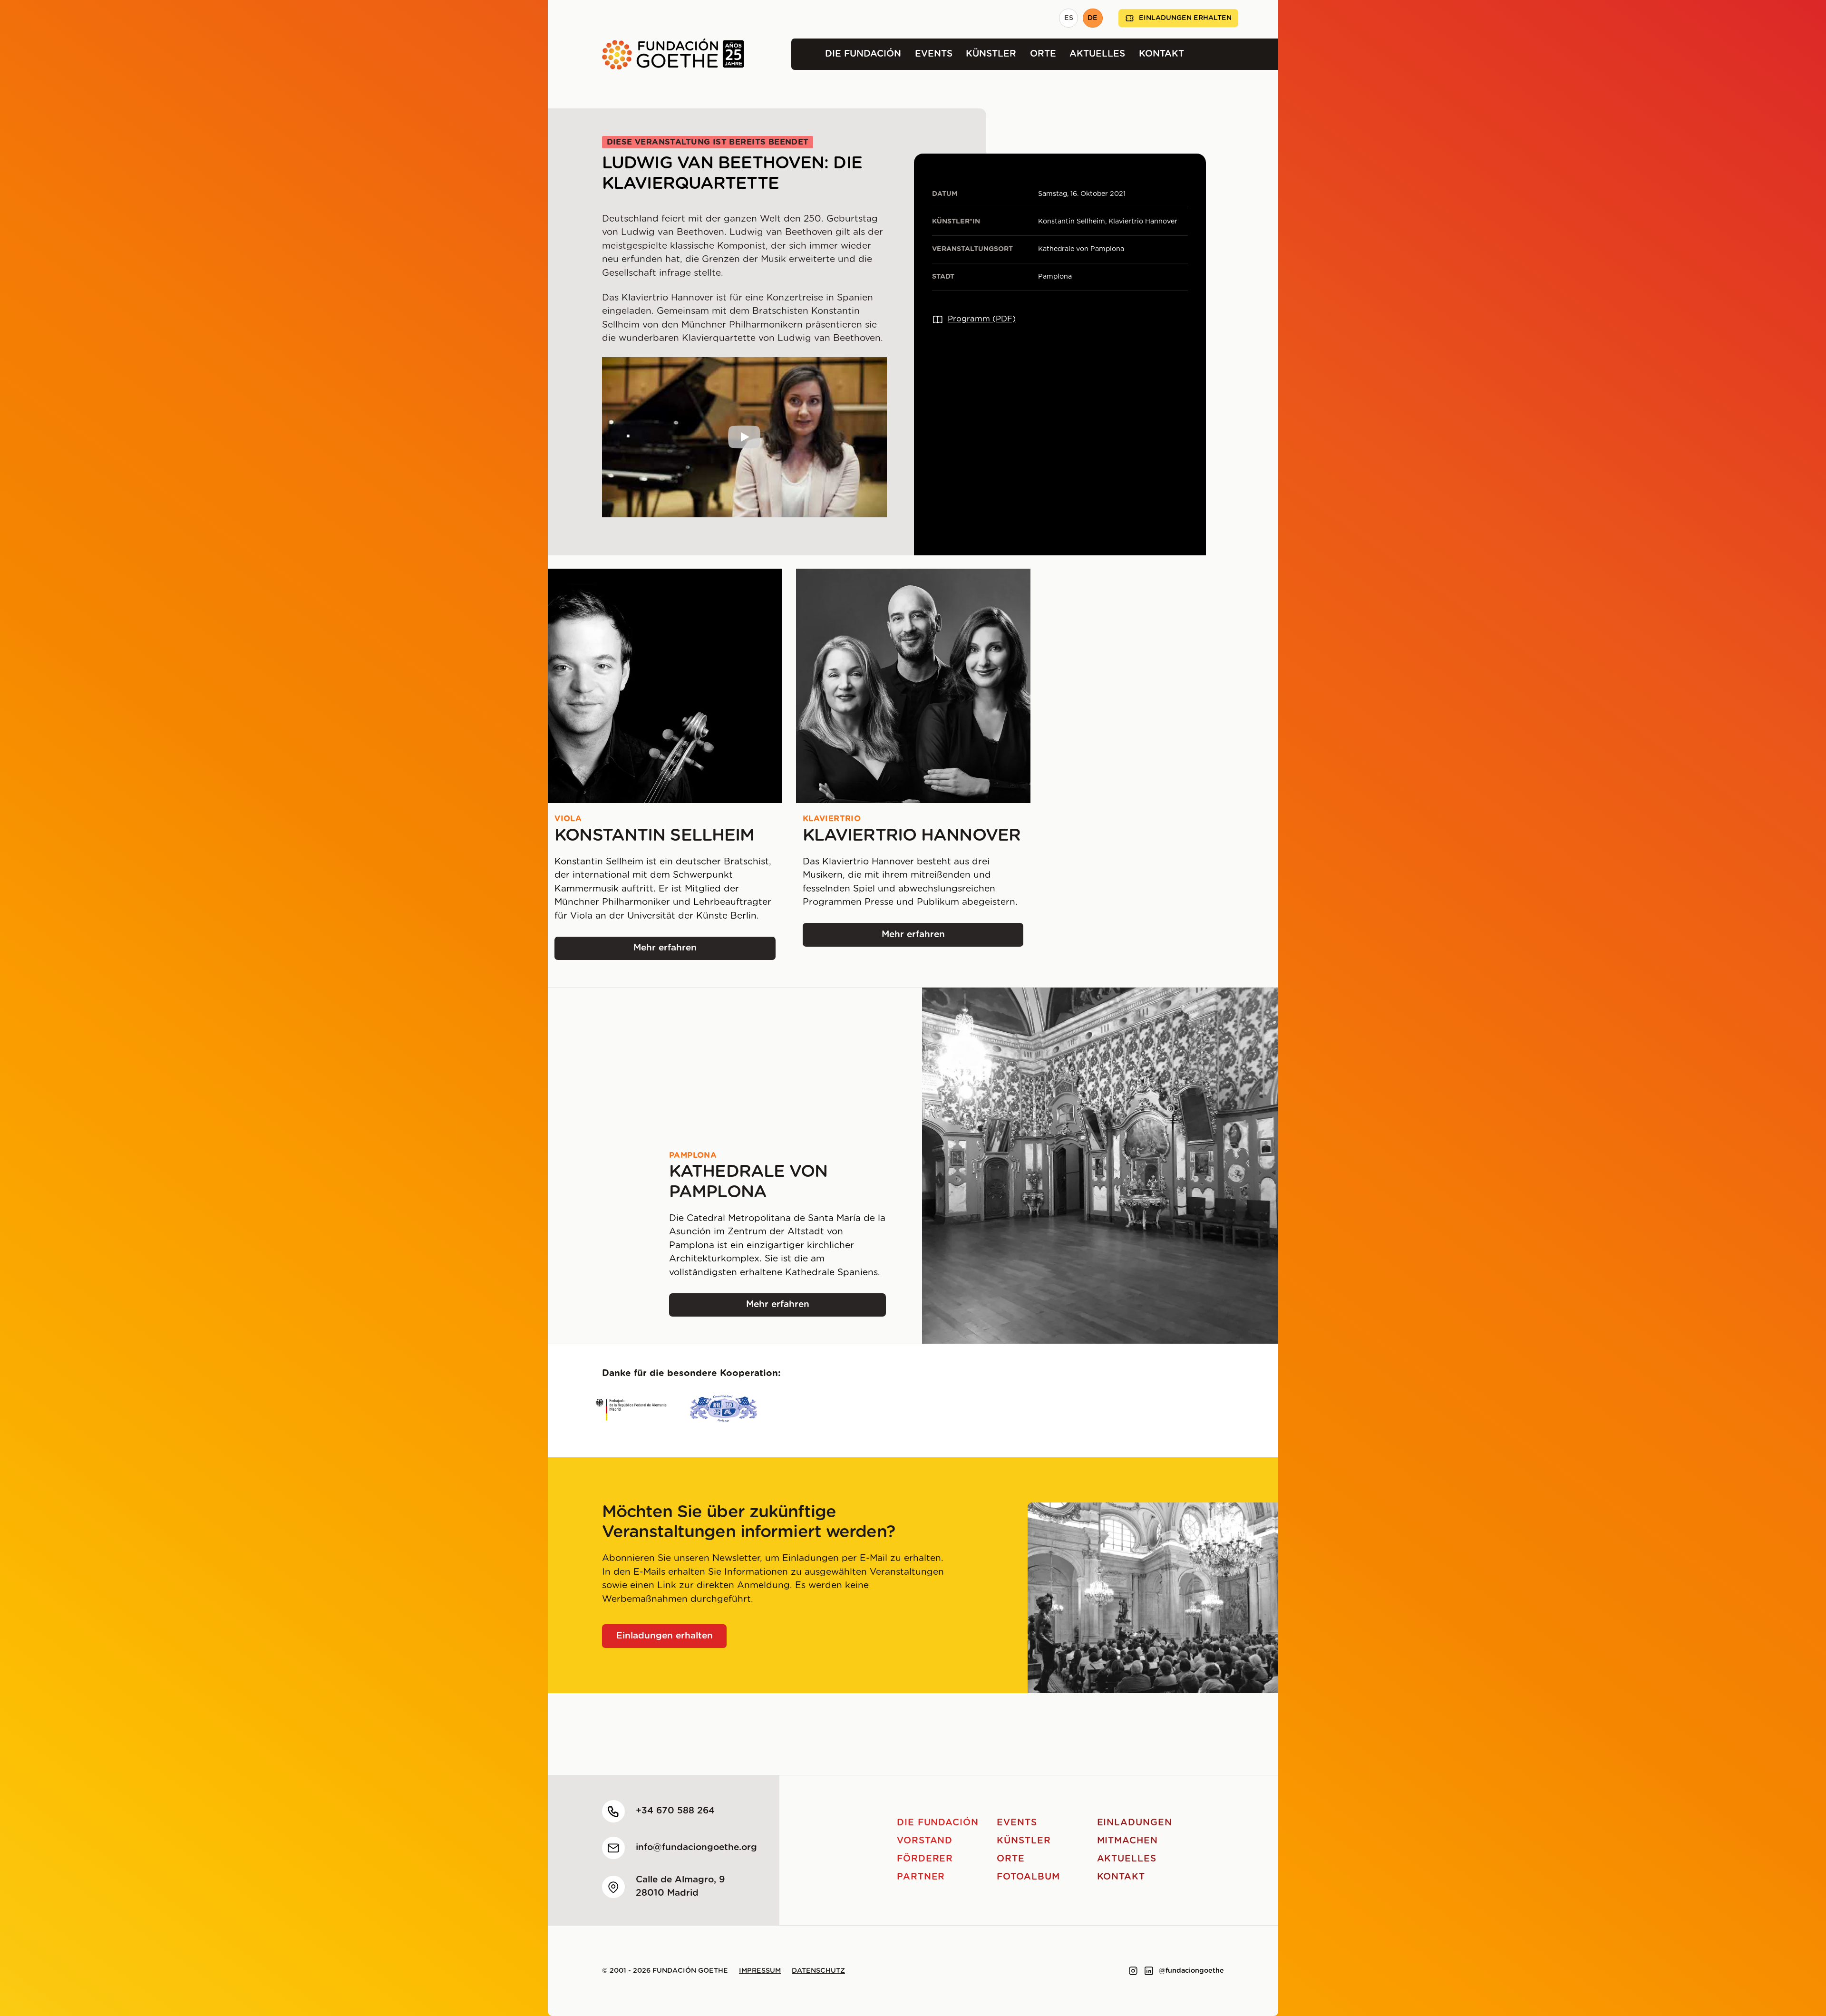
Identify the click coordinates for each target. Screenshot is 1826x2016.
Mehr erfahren (694, 951)
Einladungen (1135, 1823)
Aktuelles (1097, 54)
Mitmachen (1128, 1841)
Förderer (925, 1859)
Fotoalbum (1028, 1877)
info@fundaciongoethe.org (696, 1847)
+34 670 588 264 (675, 1811)
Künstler (991, 54)
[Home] (646, 54)
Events (934, 54)
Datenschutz (818, 1971)
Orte (1043, 54)
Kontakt (1161, 54)
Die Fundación (863, 54)
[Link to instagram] (1133, 1971)
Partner (921, 1877)
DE (1093, 18)
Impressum (760, 1971)
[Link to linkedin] (1149, 1971)
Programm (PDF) (982, 319)
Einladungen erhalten (1185, 18)
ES (1069, 18)
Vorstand (925, 1841)
